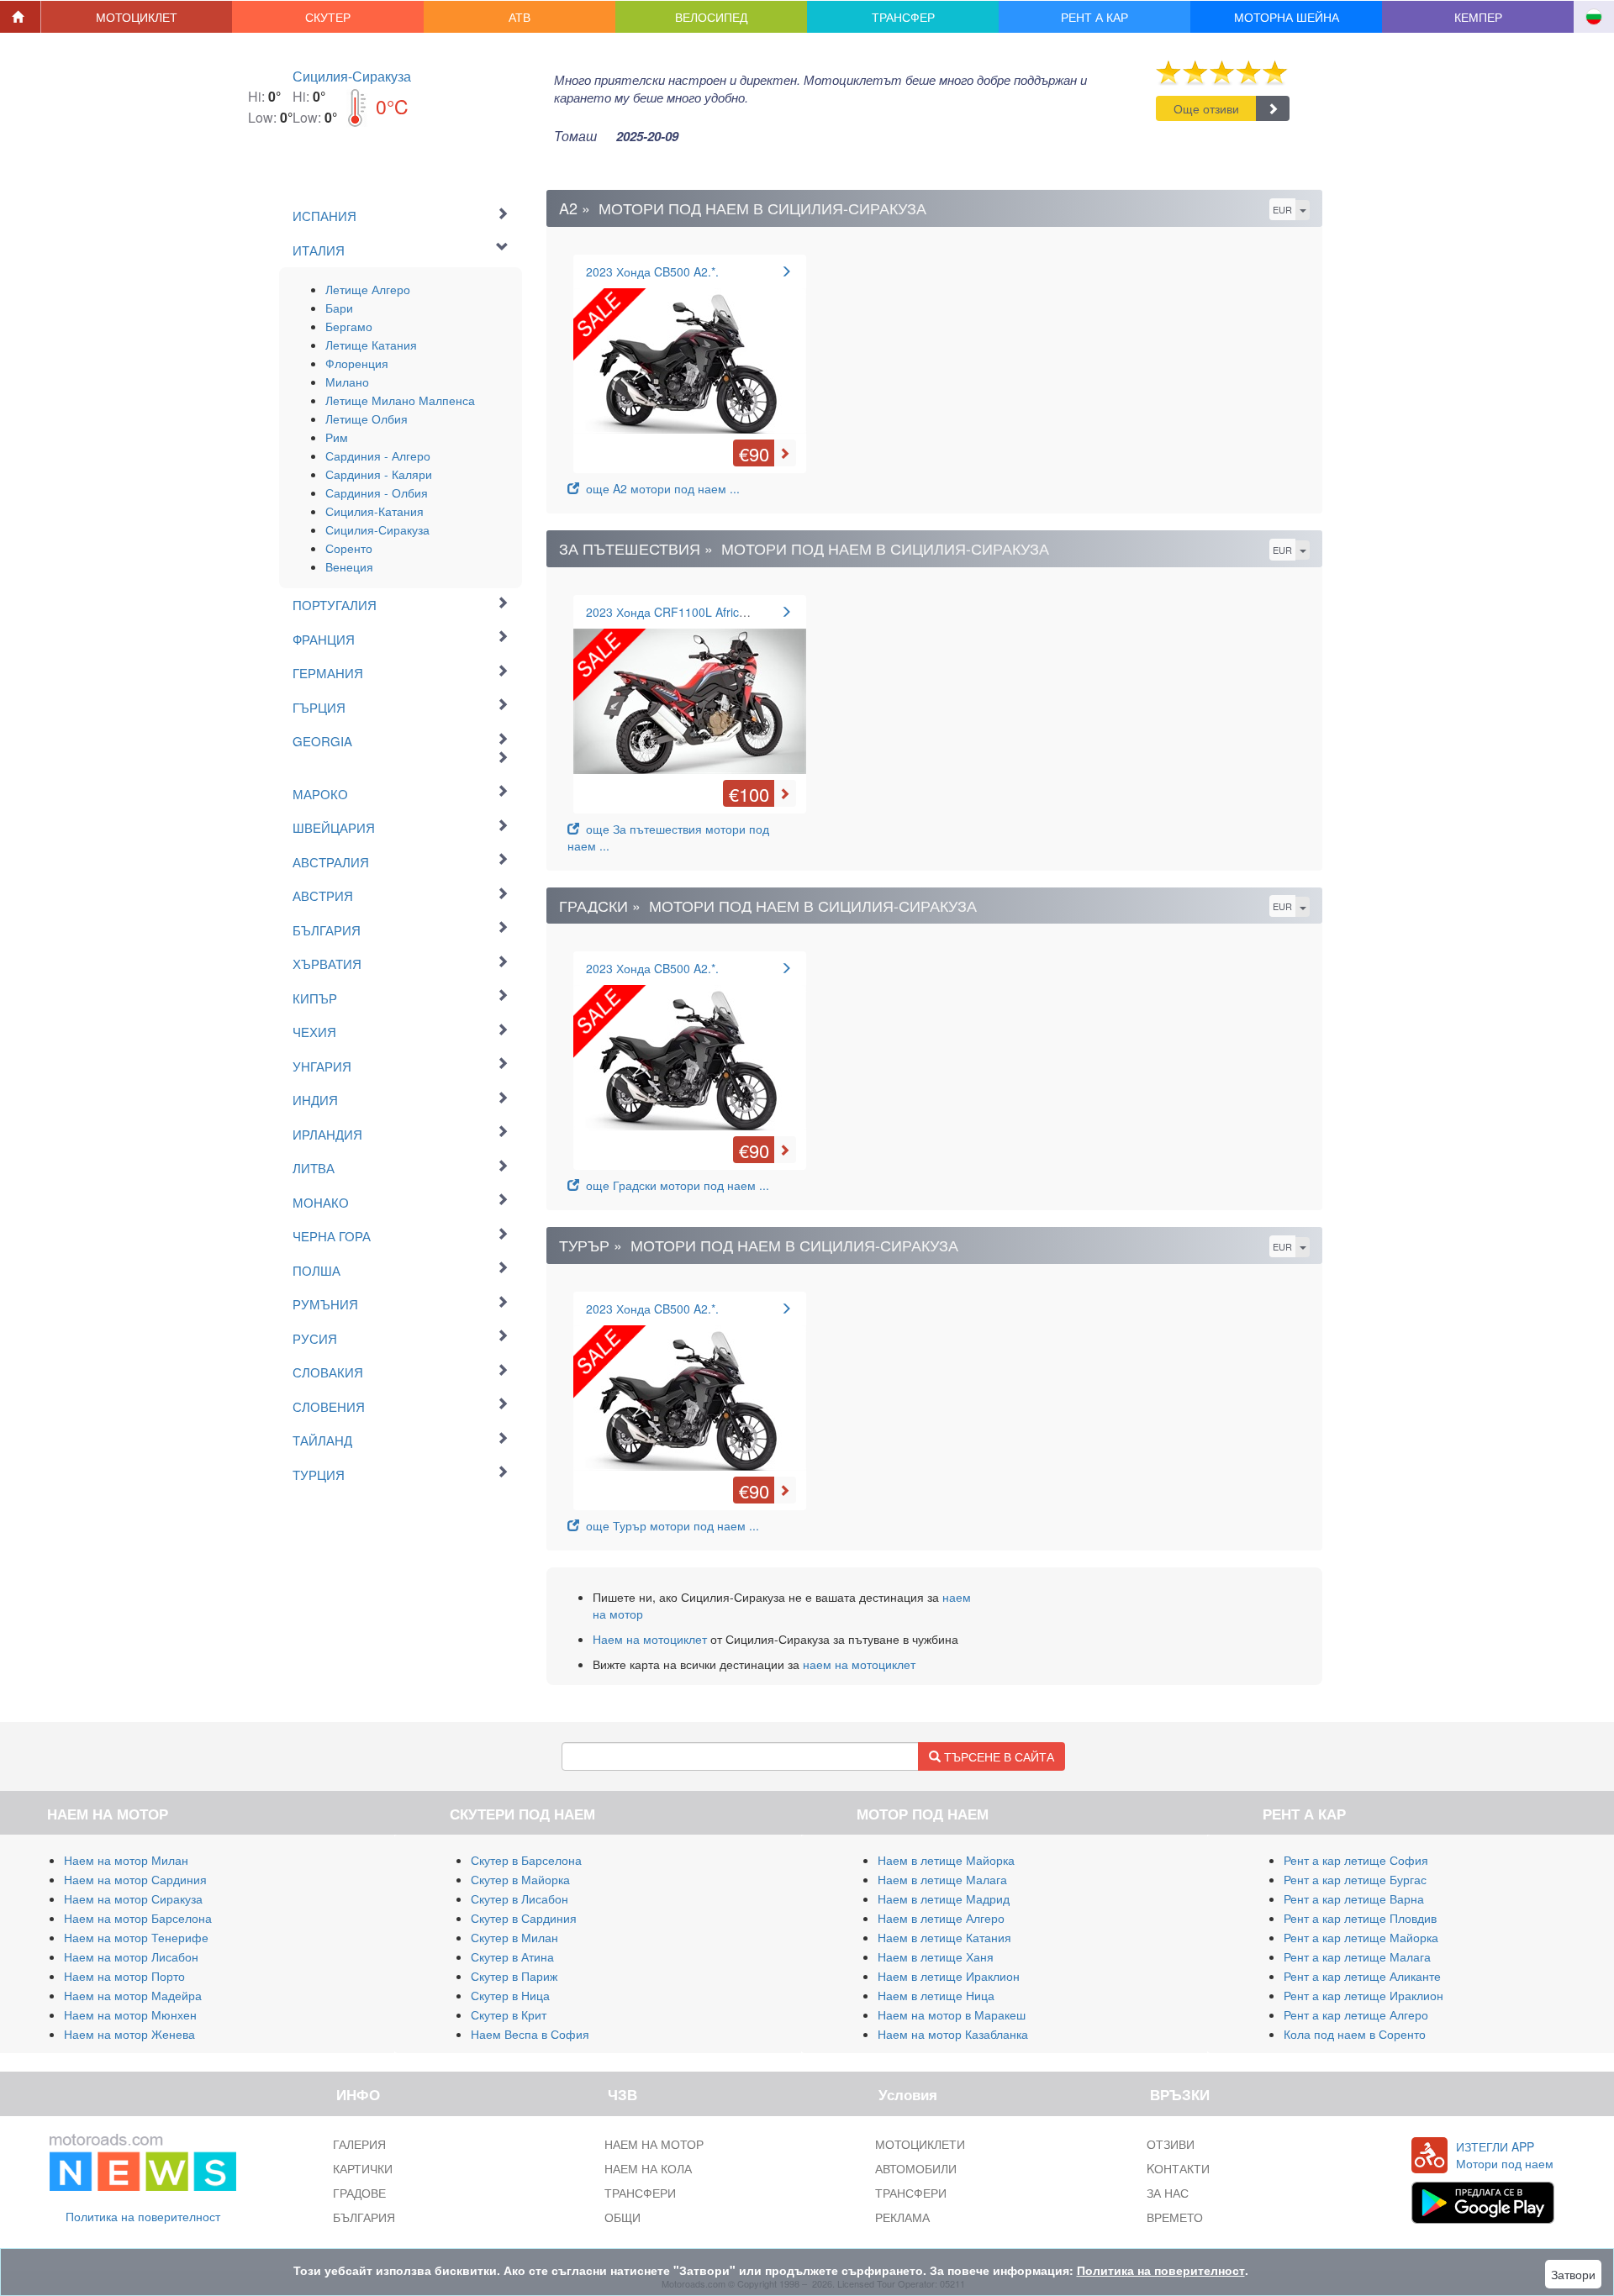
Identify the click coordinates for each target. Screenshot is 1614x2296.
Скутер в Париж (514, 1976)
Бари (339, 308)
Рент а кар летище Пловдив (1360, 1918)
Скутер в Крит (509, 2014)
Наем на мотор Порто (124, 1976)
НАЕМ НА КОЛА (648, 2168)
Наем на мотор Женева (129, 2034)
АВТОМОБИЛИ (916, 2168)
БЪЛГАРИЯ (364, 2217)
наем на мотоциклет (859, 1664)
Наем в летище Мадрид (944, 1898)
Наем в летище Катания (944, 1937)
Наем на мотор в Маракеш (952, 2014)
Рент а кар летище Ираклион (1363, 1995)
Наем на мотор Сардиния (135, 1879)
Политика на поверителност (143, 2216)
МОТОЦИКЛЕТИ (920, 2144)
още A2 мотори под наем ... (659, 488)
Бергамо (349, 326)
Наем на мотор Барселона (138, 1918)
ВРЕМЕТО (1175, 2217)
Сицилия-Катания (374, 511)
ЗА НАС (1168, 2193)
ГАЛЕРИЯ (359, 2144)
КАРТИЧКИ (363, 2168)
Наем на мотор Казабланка (953, 2034)
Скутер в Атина (512, 1956)
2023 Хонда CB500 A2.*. (652, 271)
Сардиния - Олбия (377, 492)
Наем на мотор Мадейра (133, 1995)
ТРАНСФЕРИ (640, 2193)
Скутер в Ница (510, 1995)
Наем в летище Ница (936, 1995)
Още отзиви (1206, 108)
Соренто (349, 548)
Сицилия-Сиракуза (352, 76)
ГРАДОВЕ (359, 2193)
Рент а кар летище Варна (1354, 1898)
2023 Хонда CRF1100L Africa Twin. (681, 612)
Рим (337, 437)
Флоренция (357, 363)
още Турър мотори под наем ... (669, 1525)
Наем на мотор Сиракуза (133, 1898)
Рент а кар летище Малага (1357, 1956)
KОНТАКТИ (1178, 2168)
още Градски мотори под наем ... (674, 1185)
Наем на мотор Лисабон (131, 1956)
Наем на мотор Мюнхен (130, 2014)
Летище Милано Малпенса (400, 400)
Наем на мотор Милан (126, 1860)
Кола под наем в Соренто (1355, 2034)
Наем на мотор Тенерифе (136, 1937)
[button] (137, 17)
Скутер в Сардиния (524, 1918)
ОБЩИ (622, 2217)
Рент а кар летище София (1356, 1860)
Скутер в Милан (514, 1937)
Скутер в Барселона (526, 1860)
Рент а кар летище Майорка (1361, 1937)
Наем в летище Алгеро (941, 1918)
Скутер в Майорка (520, 1879)
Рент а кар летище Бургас (1355, 1879)
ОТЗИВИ (1171, 2144)
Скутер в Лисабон (520, 1898)
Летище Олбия (367, 419)
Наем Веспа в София (530, 2034)
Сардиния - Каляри (379, 474)
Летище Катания (371, 345)
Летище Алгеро (368, 289)
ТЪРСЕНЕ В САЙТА (997, 1756)
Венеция (349, 566)
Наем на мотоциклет (650, 1639)
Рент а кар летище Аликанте (1362, 1976)
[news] (143, 2158)
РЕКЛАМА (902, 2217)
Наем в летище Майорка (946, 1860)
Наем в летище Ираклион (949, 1976)
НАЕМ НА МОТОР (654, 2144)
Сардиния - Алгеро (378, 456)
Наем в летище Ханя (936, 1956)
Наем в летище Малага (942, 1879)
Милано (347, 382)
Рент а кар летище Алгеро (1356, 2014)
